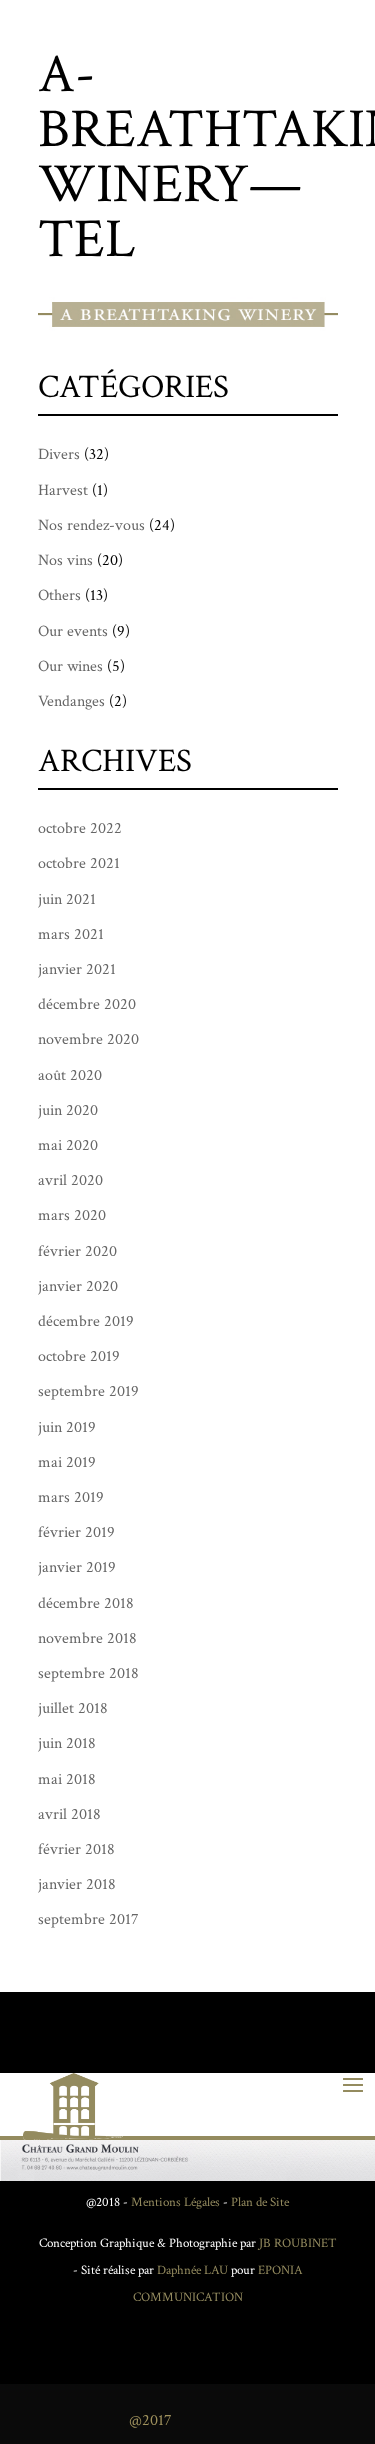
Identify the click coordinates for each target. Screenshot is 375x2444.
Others (59, 595)
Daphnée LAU (191, 2270)
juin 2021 (67, 899)
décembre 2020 (87, 1004)
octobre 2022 (80, 828)
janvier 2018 (77, 1884)
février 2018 (76, 1849)
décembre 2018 (86, 1603)
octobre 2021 (79, 863)
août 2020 (70, 1075)
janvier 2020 (78, 1286)
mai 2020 (68, 1145)
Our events (73, 631)
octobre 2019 (79, 1356)
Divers (59, 454)
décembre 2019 (86, 1321)
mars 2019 (71, 1497)
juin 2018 (67, 1743)
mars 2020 (72, 1215)
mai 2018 (67, 1779)
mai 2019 (67, 1462)
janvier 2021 (77, 969)
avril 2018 (69, 1814)
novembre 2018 (87, 1638)
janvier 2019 (77, 1567)
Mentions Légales (175, 2202)
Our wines (70, 666)
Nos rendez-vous (91, 525)
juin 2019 (67, 1427)
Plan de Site (260, 2202)
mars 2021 (71, 934)
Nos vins (65, 560)
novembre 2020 (88, 1039)
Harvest (63, 490)
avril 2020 (70, 1180)
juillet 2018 (73, 1708)
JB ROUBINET (298, 2243)
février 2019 (76, 1532)
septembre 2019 (88, 1391)
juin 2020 (68, 1110)
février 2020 (77, 1251)
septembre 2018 (88, 1673)
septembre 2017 (88, 1919)
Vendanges (71, 701)
